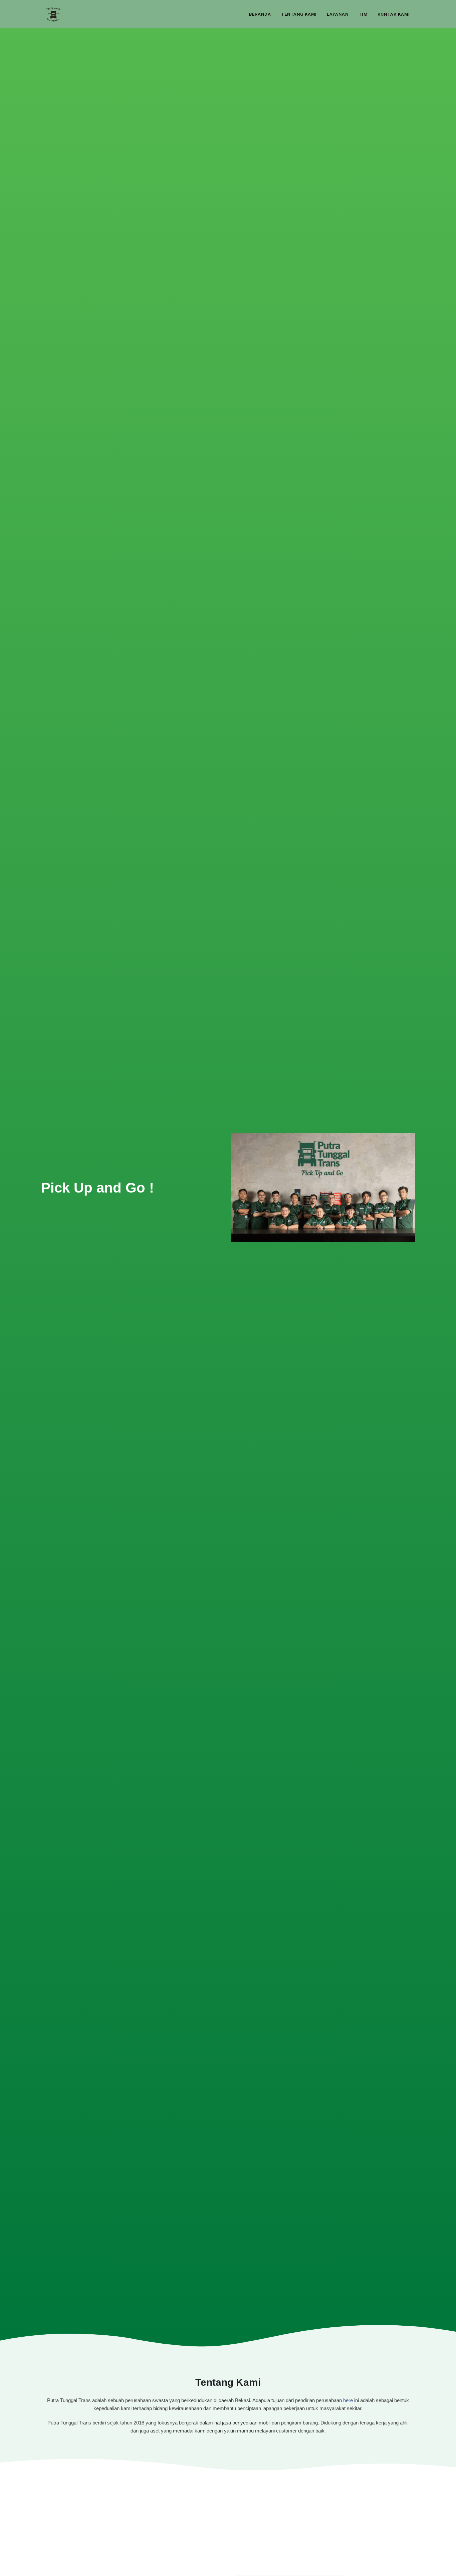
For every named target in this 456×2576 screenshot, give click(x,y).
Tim (363, 14)
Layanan (338, 14)
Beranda (260, 14)
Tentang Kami (299, 14)
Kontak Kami (394, 14)
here (348, 2400)
